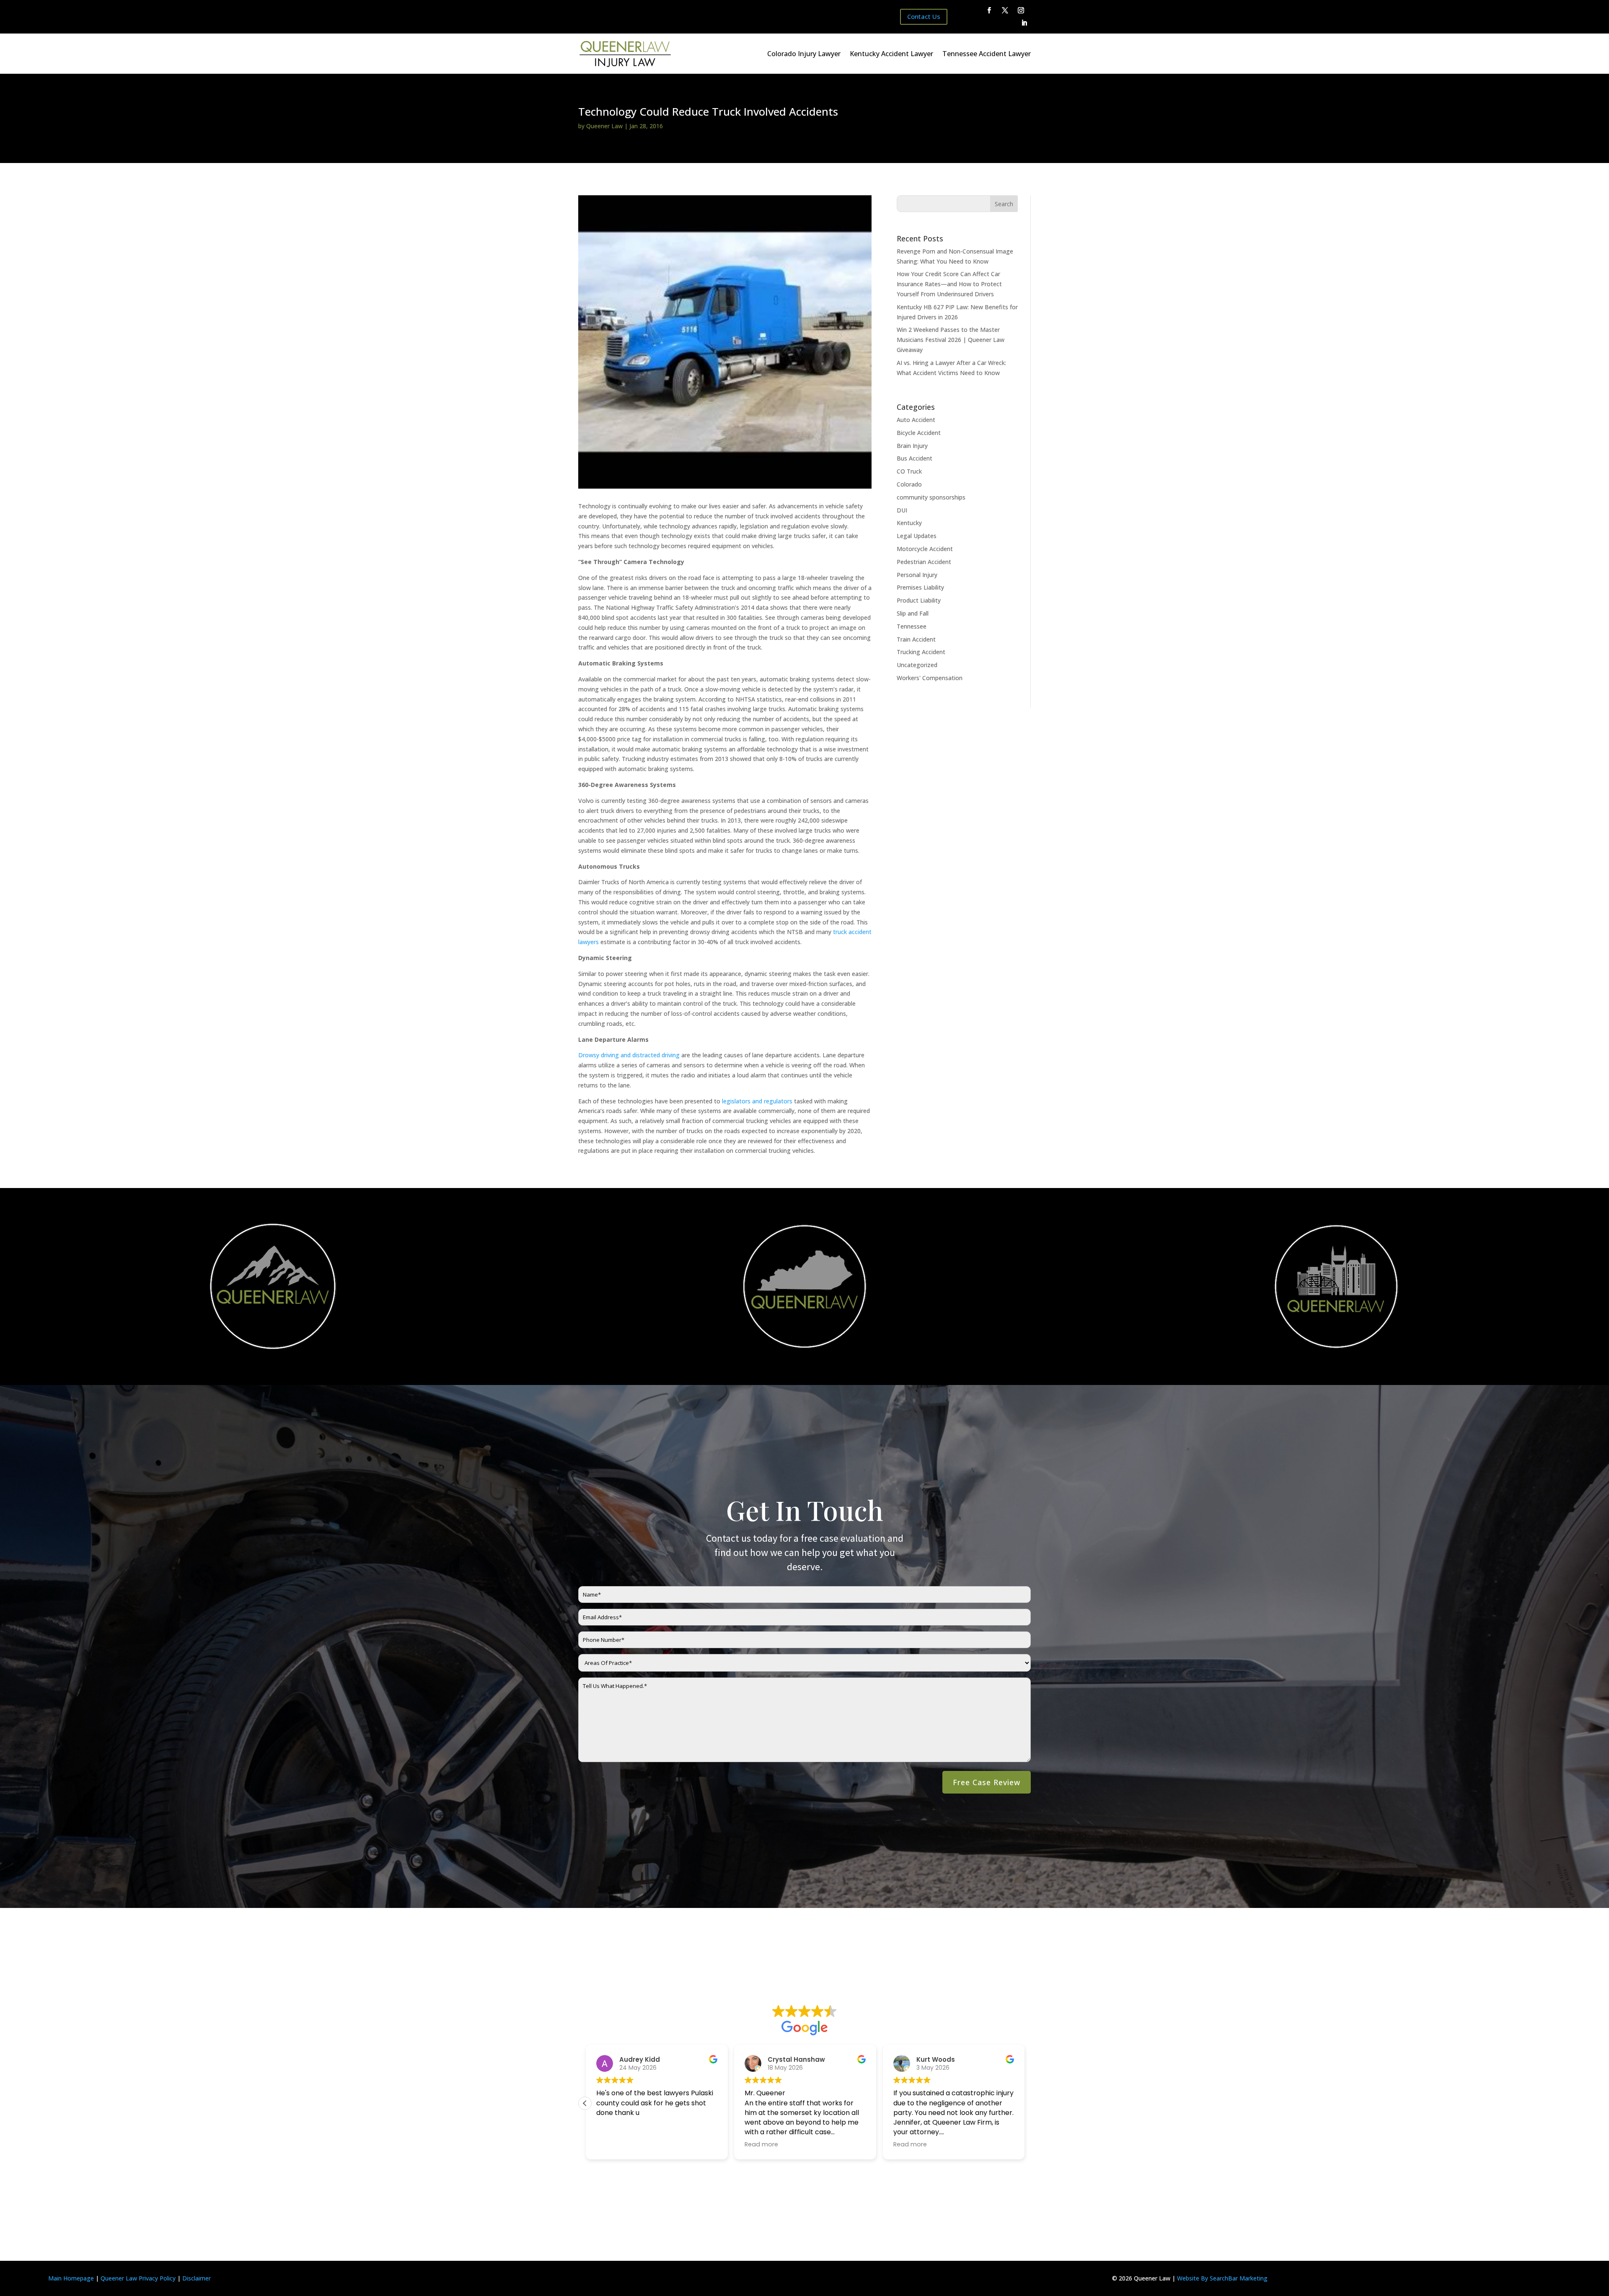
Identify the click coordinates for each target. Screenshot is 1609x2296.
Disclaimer (197, 2278)
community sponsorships (931, 497)
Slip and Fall (913, 613)
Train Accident (916, 639)
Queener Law (604, 126)
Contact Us (924, 16)
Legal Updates (917, 536)
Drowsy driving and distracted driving (629, 1055)
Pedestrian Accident (924, 562)
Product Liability (919, 600)
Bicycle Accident (919, 433)
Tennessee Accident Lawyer (987, 54)
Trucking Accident (921, 652)
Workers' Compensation (930, 678)
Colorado (909, 484)
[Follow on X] (1005, 10)
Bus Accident (914, 458)
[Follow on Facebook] (989, 10)
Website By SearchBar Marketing (1222, 2278)
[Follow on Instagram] (1021, 10)
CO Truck (909, 471)
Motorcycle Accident (925, 549)
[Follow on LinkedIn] (1024, 23)
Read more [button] (775, 2144)
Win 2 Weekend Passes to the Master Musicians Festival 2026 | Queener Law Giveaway (951, 340)
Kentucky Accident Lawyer (891, 54)
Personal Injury (917, 575)
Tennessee (912, 626)
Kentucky (909, 523)
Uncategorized (917, 665)
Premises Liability (920, 587)
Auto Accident (916, 420)
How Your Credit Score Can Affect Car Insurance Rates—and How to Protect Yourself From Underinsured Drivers (949, 284)
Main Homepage (71, 2278)
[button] (1024, 2103)
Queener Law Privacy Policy (138, 2278)
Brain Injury (912, 446)
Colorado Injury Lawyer (804, 54)
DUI (902, 510)
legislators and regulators (757, 1101)
